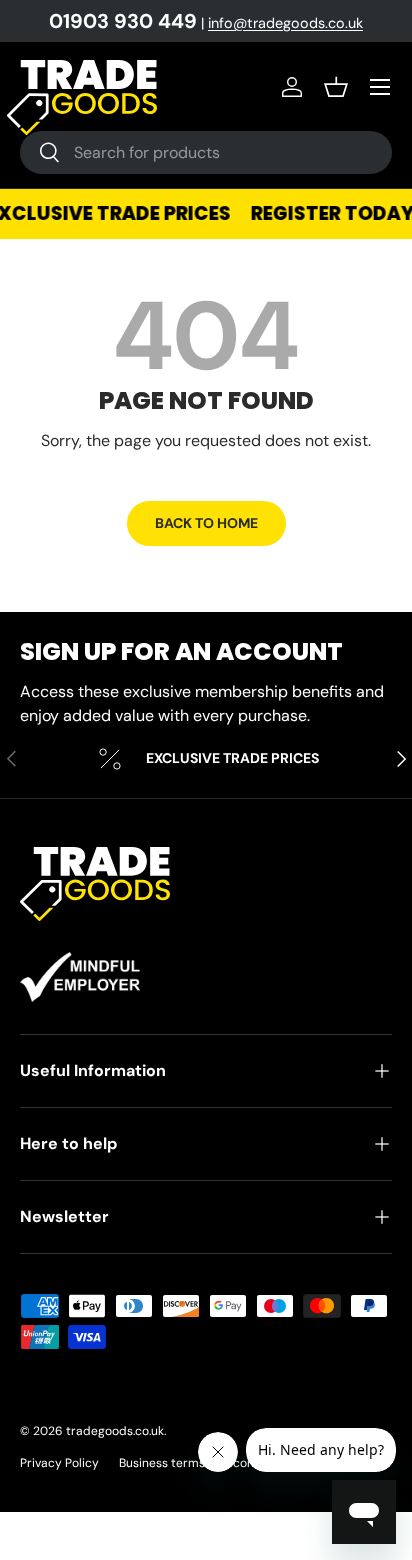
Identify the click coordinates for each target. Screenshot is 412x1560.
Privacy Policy (59, 1463)
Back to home (206, 523)
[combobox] (206, 152)
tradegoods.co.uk (115, 1431)
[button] (336, 87)
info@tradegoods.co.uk (285, 23)
